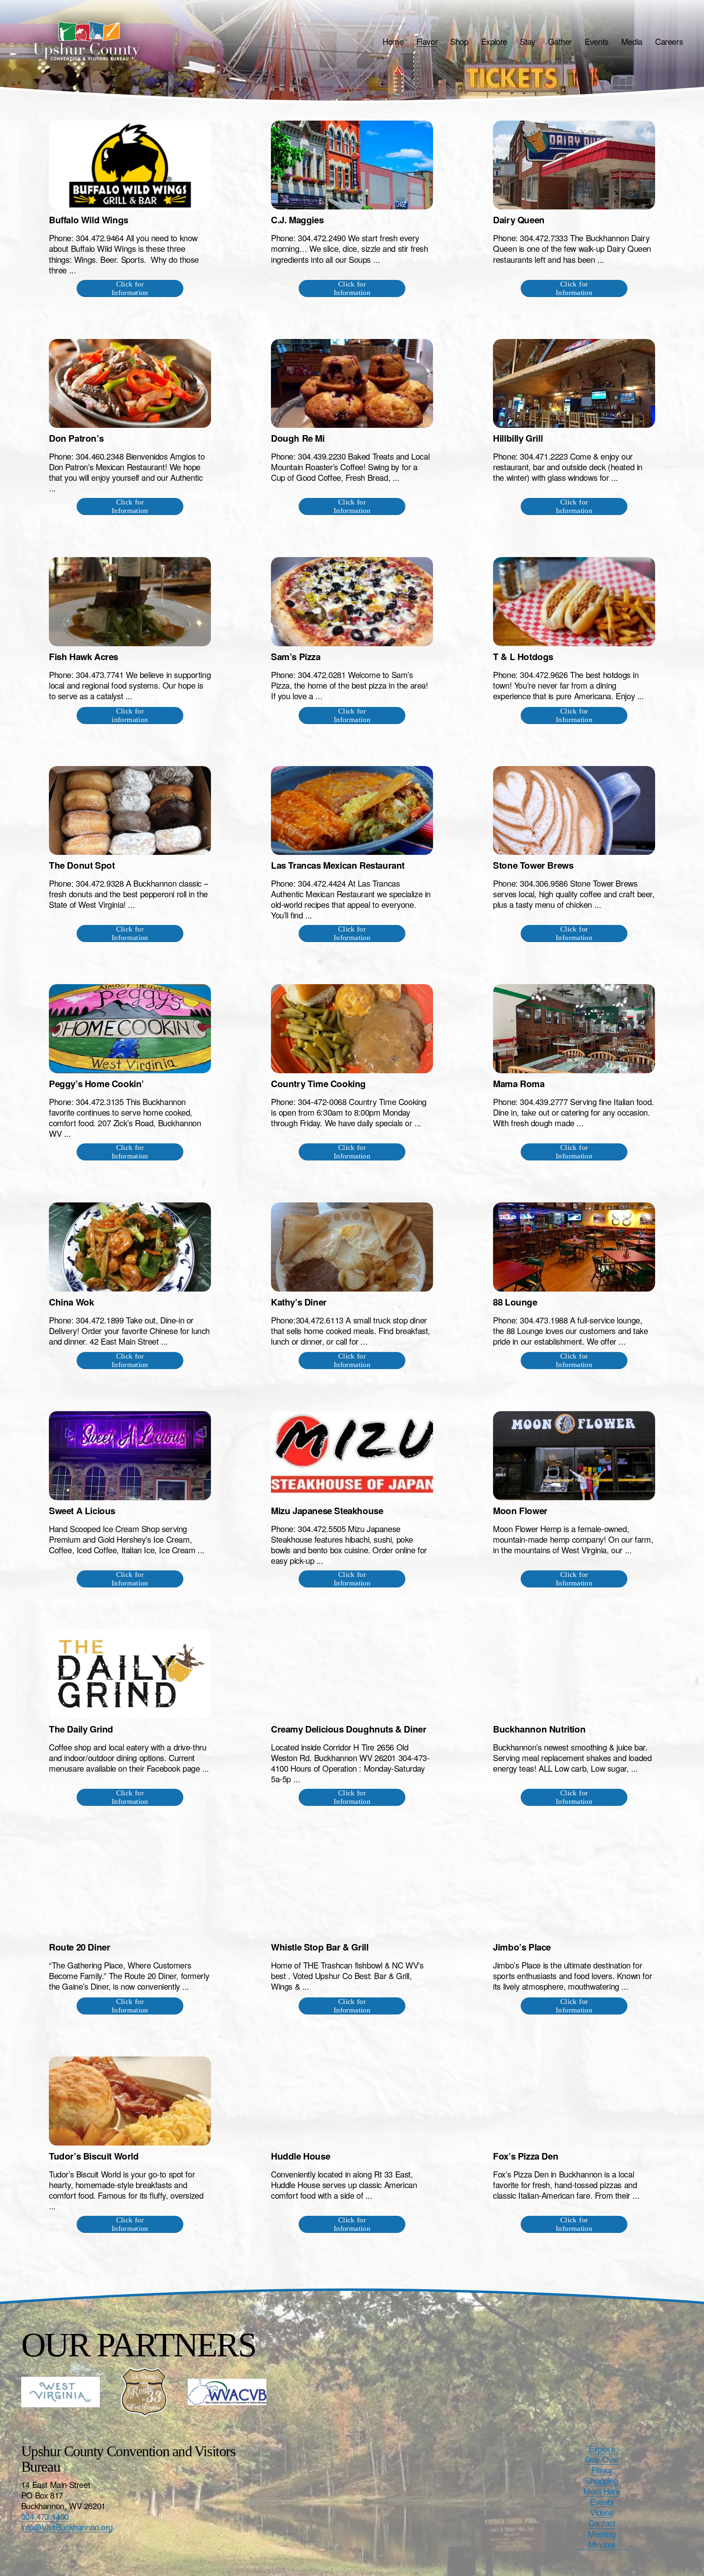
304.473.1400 (45, 2517)
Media (632, 41)
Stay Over (602, 2459)
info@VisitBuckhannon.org (67, 2527)
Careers (669, 41)
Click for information (130, 715)
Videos (602, 2512)
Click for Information (130, 288)
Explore (494, 41)
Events (597, 41)
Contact (602, 2523)
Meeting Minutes (602, 2539)
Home (393, 41)
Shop (459, 41)
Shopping (602, 2481)
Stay (527, 41)
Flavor (427, 41)
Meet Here (602, 2491)
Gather (560, 41)
